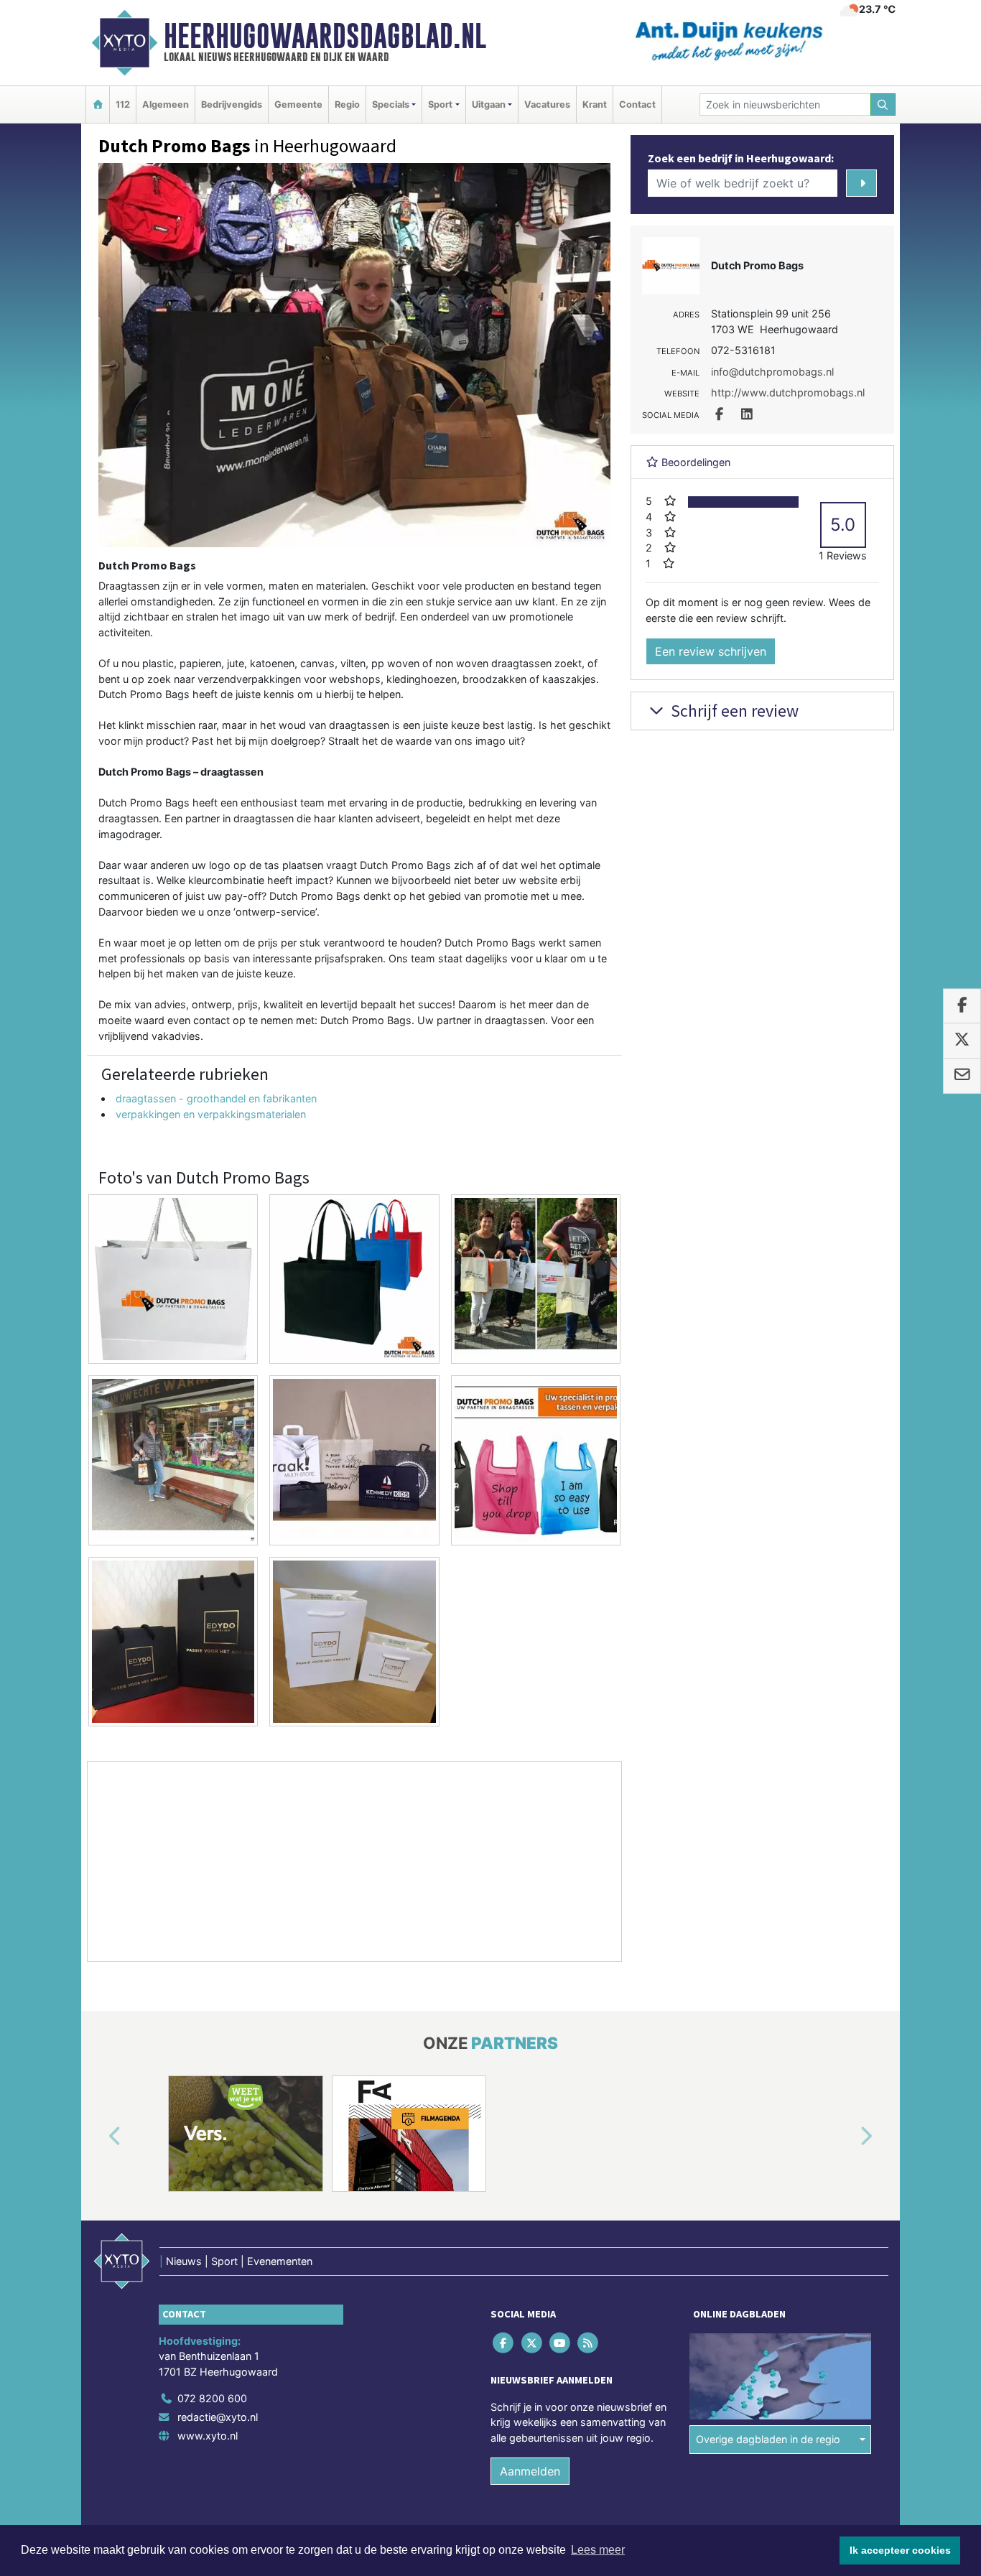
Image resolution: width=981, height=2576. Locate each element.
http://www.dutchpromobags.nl (788, 392)
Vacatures (547, 104)
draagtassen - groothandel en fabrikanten (216, 1098)
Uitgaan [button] (489, 104)
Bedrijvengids (232, 104)
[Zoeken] (883, 104)
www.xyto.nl (208, 2436)
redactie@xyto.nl (218, 2417)
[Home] (98, 104)
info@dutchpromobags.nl (772, 372)
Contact (637, 104)
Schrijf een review (733, 711)
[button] (98, 2136)
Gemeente (298, 104)
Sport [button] (440, 104)
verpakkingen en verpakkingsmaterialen (211, 1114)
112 (123, 104)
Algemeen (166, 104)
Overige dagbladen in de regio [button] (768, 2439)
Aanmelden (530, 2471)
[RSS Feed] (589, 2342)
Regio (347, 104)
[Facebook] (505, 2342)
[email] (962, 1076)
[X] (533, 2342)
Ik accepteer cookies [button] (900, 2550)
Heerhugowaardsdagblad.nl (325, 36)
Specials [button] (391, 104)
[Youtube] (561, 2342)
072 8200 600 (212, 2398)
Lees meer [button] (598, 2550)
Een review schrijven (711, 651)
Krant (595, 104)
